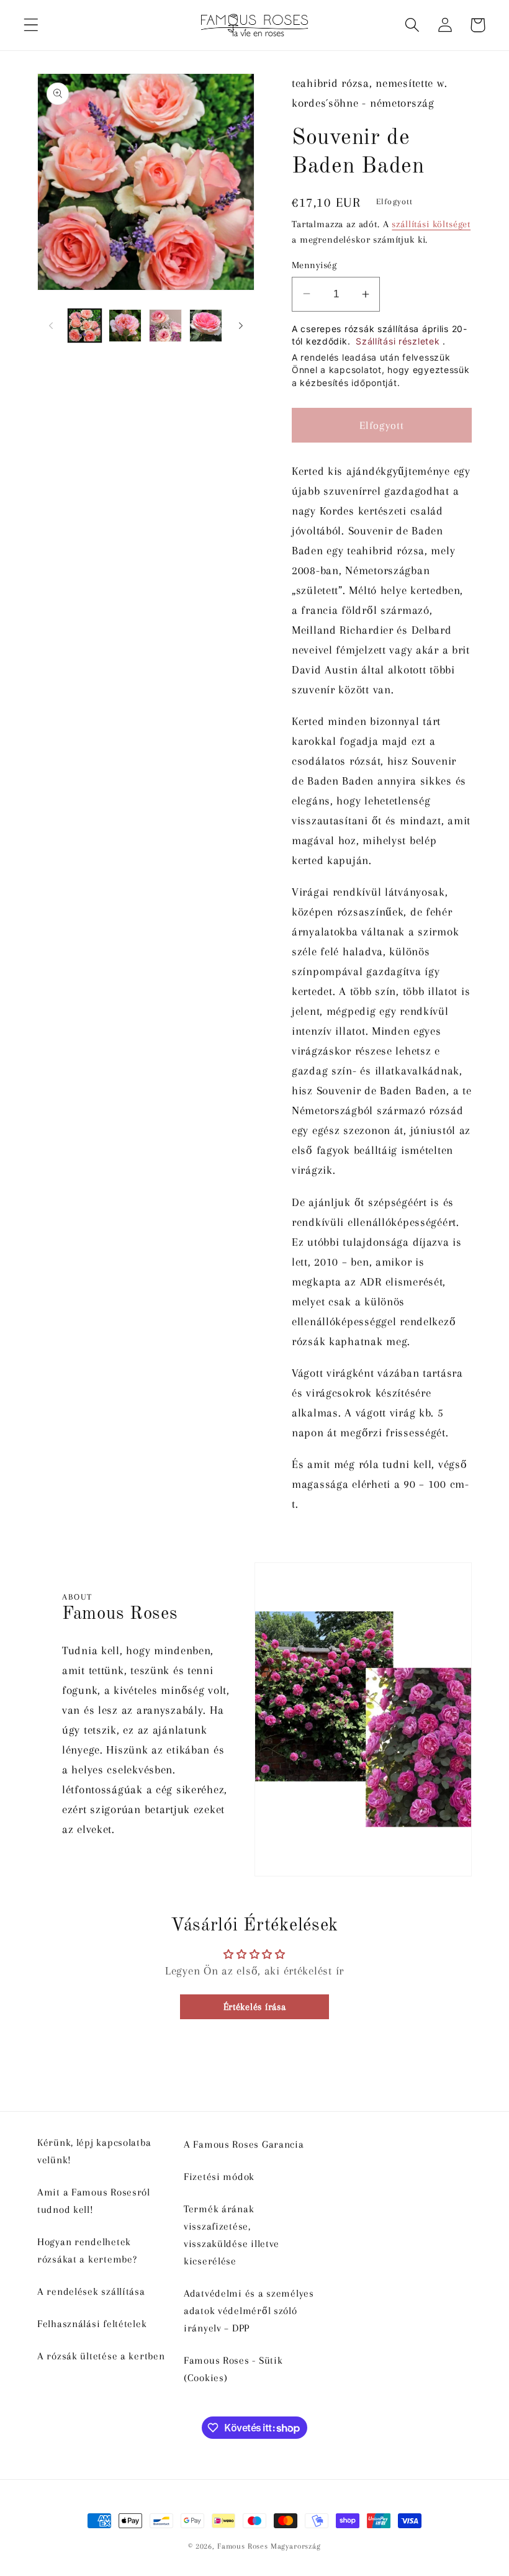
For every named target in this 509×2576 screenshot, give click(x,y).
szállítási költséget (431, 224)
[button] (31, 25)
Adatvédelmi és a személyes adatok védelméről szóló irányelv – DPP (249, 2311)
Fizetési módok (219, 2177)
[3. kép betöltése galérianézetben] (165, 326)
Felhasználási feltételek (92, 2324)
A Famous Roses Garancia (244, 2144)
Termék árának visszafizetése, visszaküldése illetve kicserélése (232, 2235)
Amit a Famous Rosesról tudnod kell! (94, 2201)
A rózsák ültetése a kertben (101, 2356)
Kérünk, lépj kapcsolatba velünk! (94, 2151)
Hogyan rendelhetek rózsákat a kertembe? (87, 2250)
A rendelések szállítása (91, 2291)
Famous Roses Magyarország (269, 2546)
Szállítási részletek (399, 341)
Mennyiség (314, 265)
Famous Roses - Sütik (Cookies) (233, 2369)
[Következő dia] (241, 326)
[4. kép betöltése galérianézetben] (206, 326)
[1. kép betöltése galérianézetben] (85, 326)
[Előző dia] (51, 326)
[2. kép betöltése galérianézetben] (125, 326)
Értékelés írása (255, 2007)
